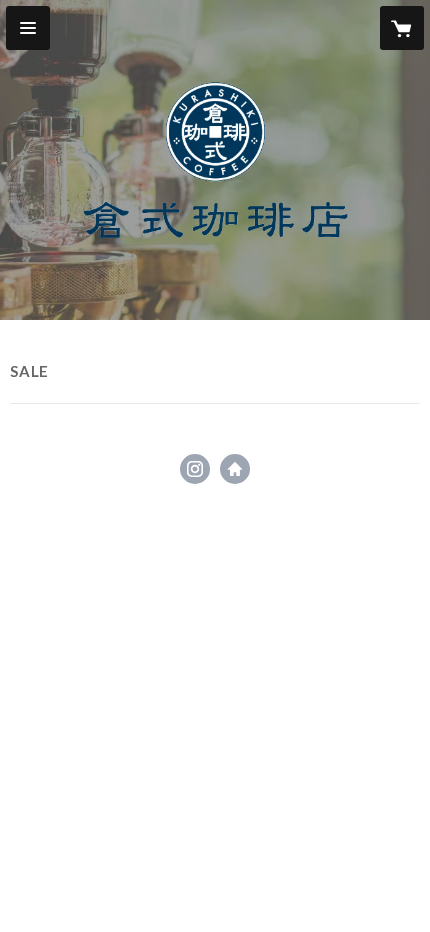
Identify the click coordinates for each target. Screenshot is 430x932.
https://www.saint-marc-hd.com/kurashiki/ (235, 469)
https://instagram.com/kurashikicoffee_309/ (195, 469)
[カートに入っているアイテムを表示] (402, 28)
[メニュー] (28, 28)
